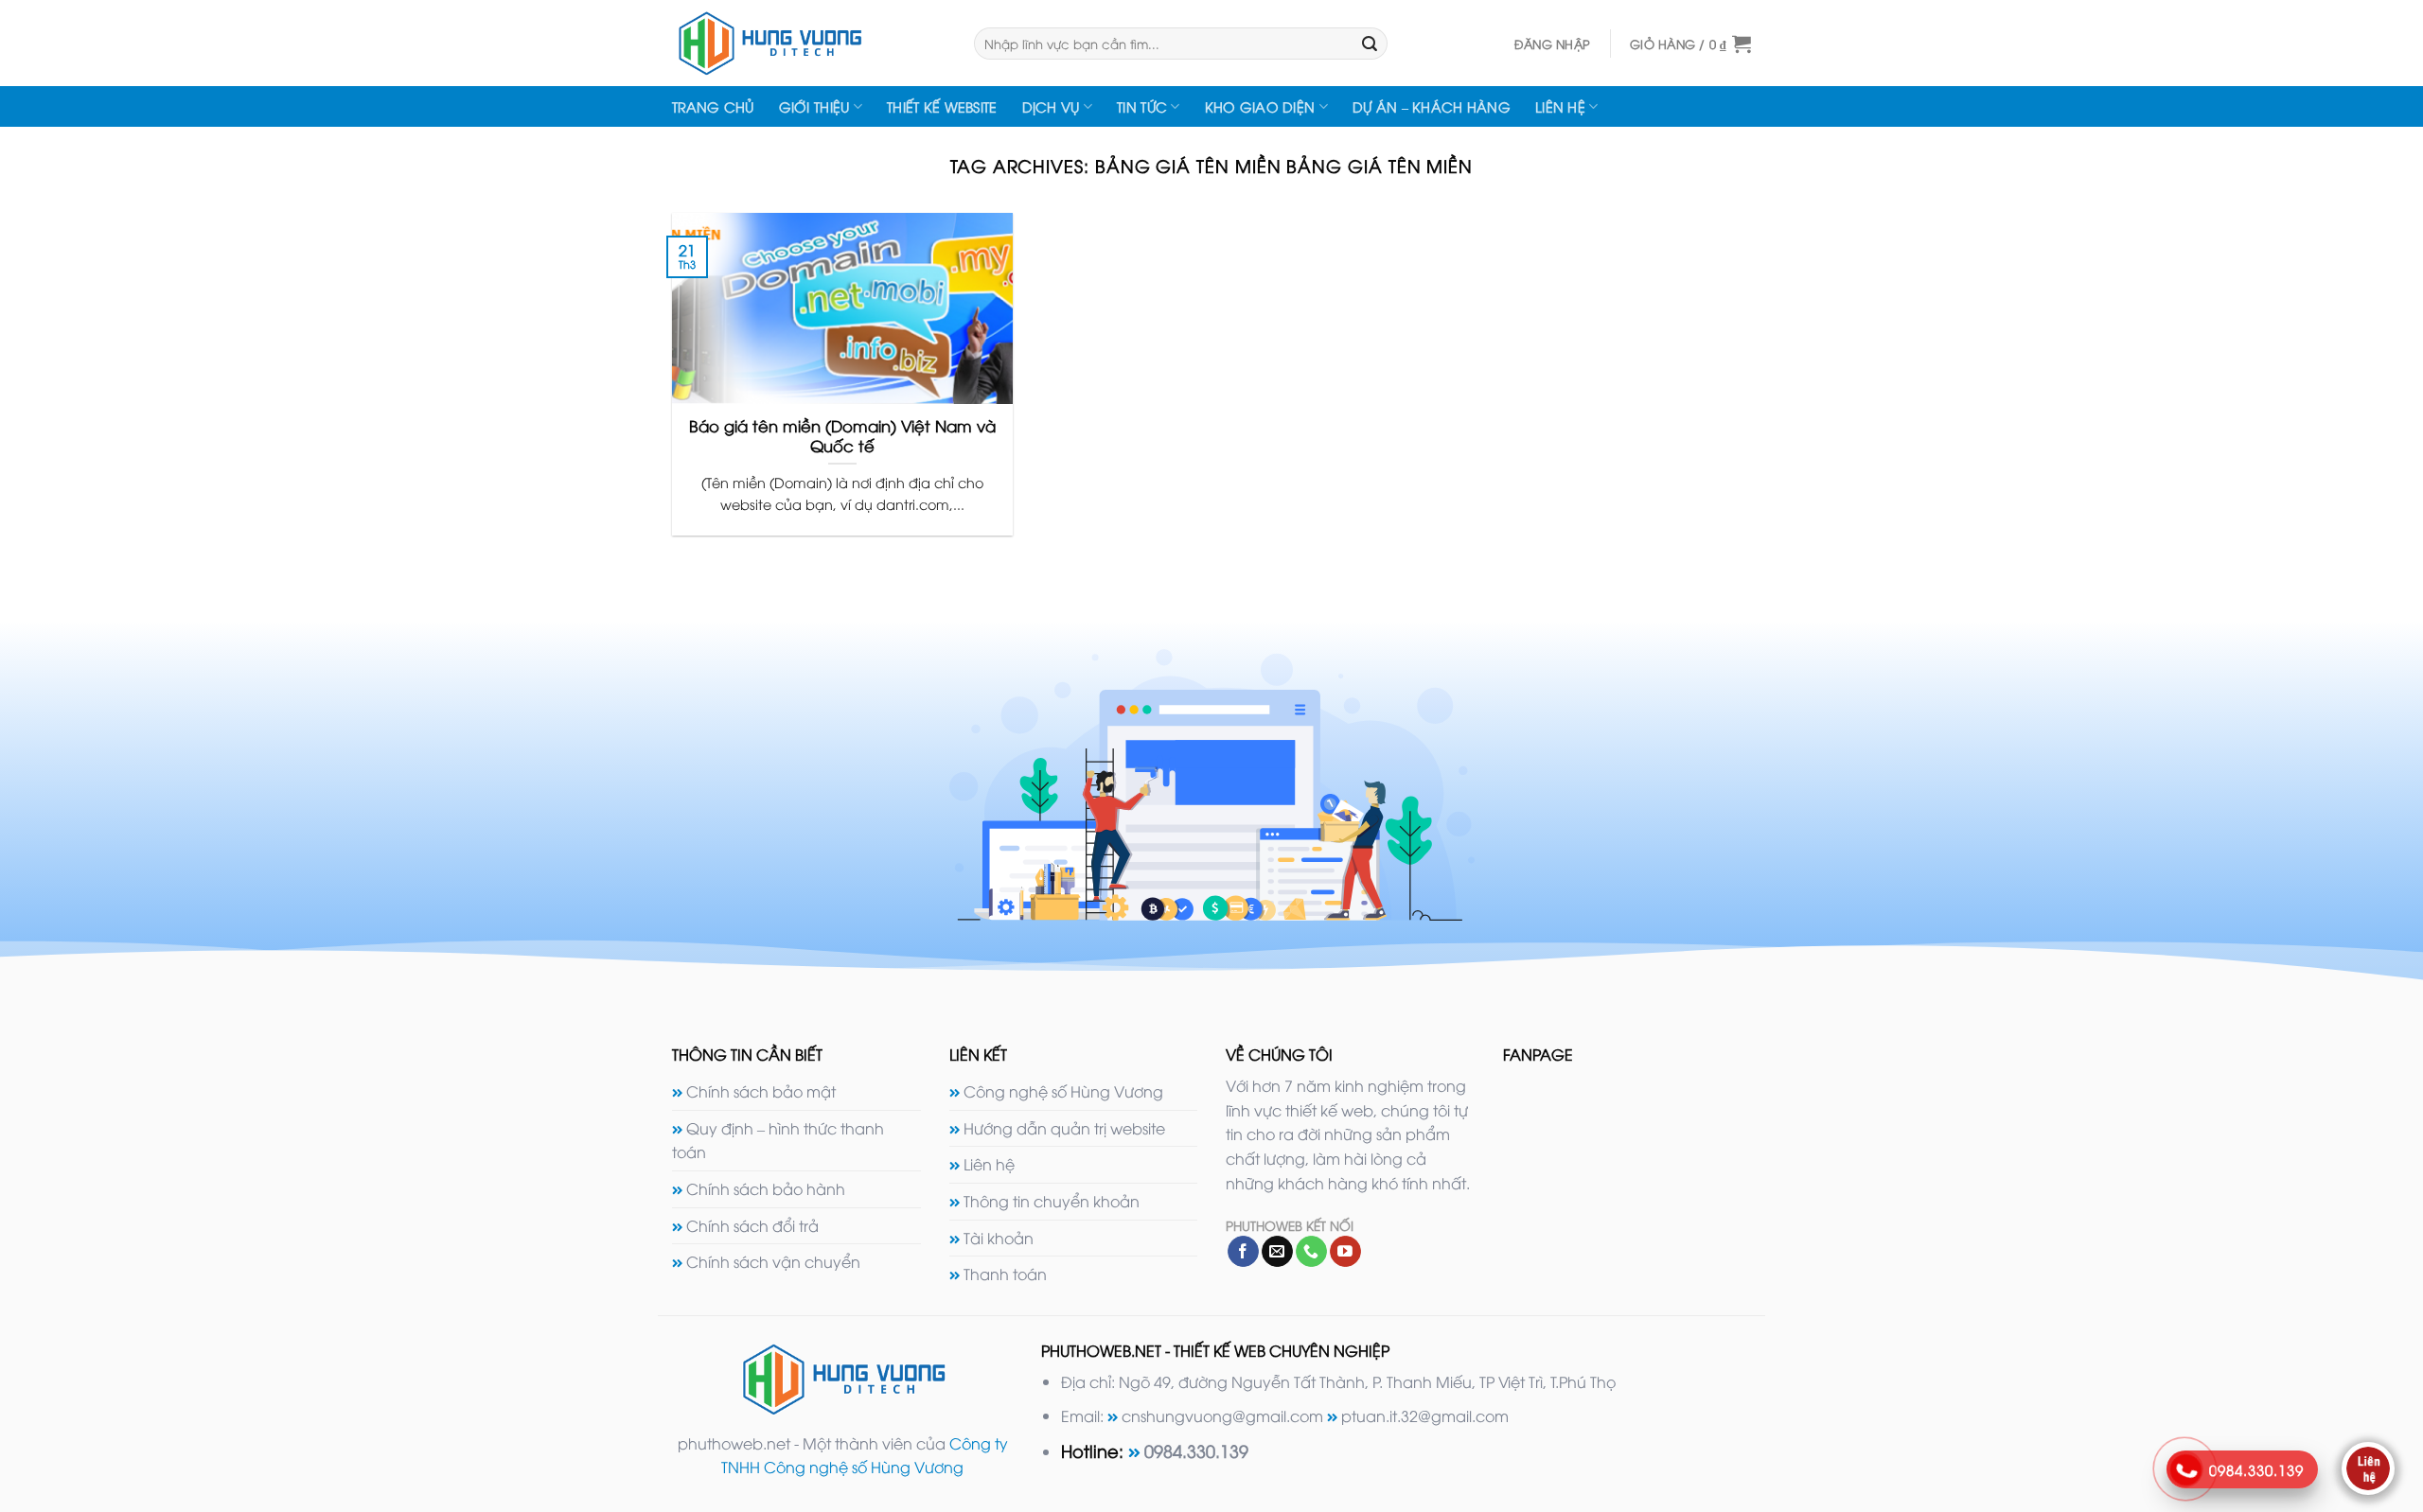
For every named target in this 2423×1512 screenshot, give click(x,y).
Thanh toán (1005, 1274)
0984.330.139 (1196, 1450)
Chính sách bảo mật (761, 1091)
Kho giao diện (1260, 106)
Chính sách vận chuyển (773, 1261)
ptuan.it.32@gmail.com (1425, 1415)
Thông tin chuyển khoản (1052, 1201)
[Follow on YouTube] (1345, 1252)
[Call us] (1311, 1252)
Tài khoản (999, 1238)
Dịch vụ (1051, 106)
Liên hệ (1560, 106)
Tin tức (1142, 106)
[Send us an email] (1277, 1252)
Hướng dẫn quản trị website (1064, 1128)
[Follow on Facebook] (1243, 1252)
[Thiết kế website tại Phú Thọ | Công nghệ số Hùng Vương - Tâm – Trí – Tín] (809, 43)
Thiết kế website (942, 106)
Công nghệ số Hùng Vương (1063, 1091)
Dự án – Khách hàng (1432, 106)
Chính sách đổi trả (752, 1225)
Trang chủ (713, 106)
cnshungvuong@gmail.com (1222, 1415)
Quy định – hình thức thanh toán (778, 1140)
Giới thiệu (814, 106)
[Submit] (1370, 44)
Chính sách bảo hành (766, 1188)
